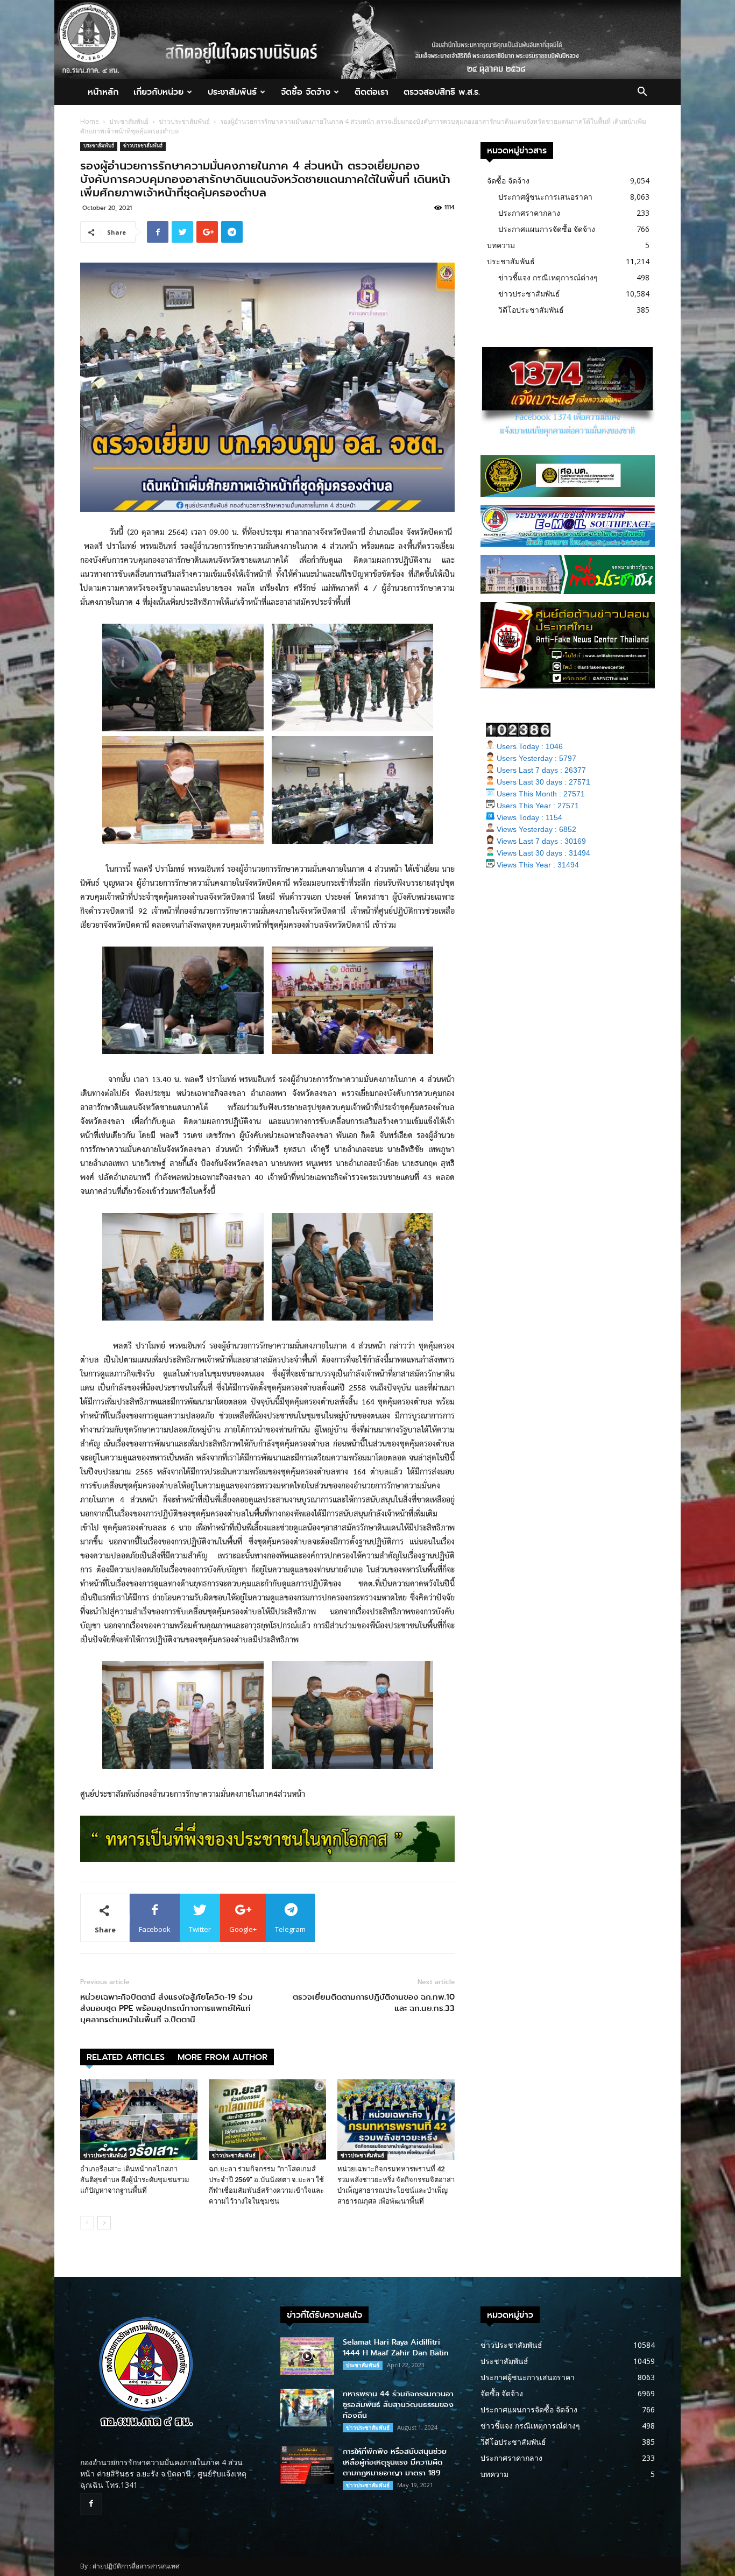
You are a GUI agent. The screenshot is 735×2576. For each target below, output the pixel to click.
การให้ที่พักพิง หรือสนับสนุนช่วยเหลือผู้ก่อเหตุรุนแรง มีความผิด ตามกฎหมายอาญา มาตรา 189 (395, 2462)
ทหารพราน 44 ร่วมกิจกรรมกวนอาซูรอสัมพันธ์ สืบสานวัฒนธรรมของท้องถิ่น (398, 2405)
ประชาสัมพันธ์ (232, 92)
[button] (642, 93)
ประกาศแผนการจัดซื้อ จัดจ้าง (547, 229)
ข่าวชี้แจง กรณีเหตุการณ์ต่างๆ (548, 277)
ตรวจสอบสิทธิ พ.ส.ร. (442, 92)
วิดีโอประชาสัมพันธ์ (531, 310)
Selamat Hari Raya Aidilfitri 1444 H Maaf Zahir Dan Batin (396, 2348)
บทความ (501, 245)
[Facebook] (91, 2504)
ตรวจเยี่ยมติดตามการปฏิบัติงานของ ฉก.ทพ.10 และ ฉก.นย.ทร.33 (374, 2003)
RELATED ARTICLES (126, 2057)
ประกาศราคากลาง (529, 213)
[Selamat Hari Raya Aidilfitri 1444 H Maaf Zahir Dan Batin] (307, 2356)
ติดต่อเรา (372, 92)
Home (90, 121)
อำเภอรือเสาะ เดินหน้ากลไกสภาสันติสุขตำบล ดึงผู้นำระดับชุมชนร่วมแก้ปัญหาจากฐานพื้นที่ (135, 2180)
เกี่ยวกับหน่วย (158, 92)
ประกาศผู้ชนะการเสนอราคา (545, 197)
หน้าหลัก (103, 92)
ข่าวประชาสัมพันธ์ (184, 121)
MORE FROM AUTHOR (222, 2057)
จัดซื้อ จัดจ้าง (306, 92)
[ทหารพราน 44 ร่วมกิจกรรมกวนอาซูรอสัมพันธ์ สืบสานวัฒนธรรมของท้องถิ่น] (307, 2408)
